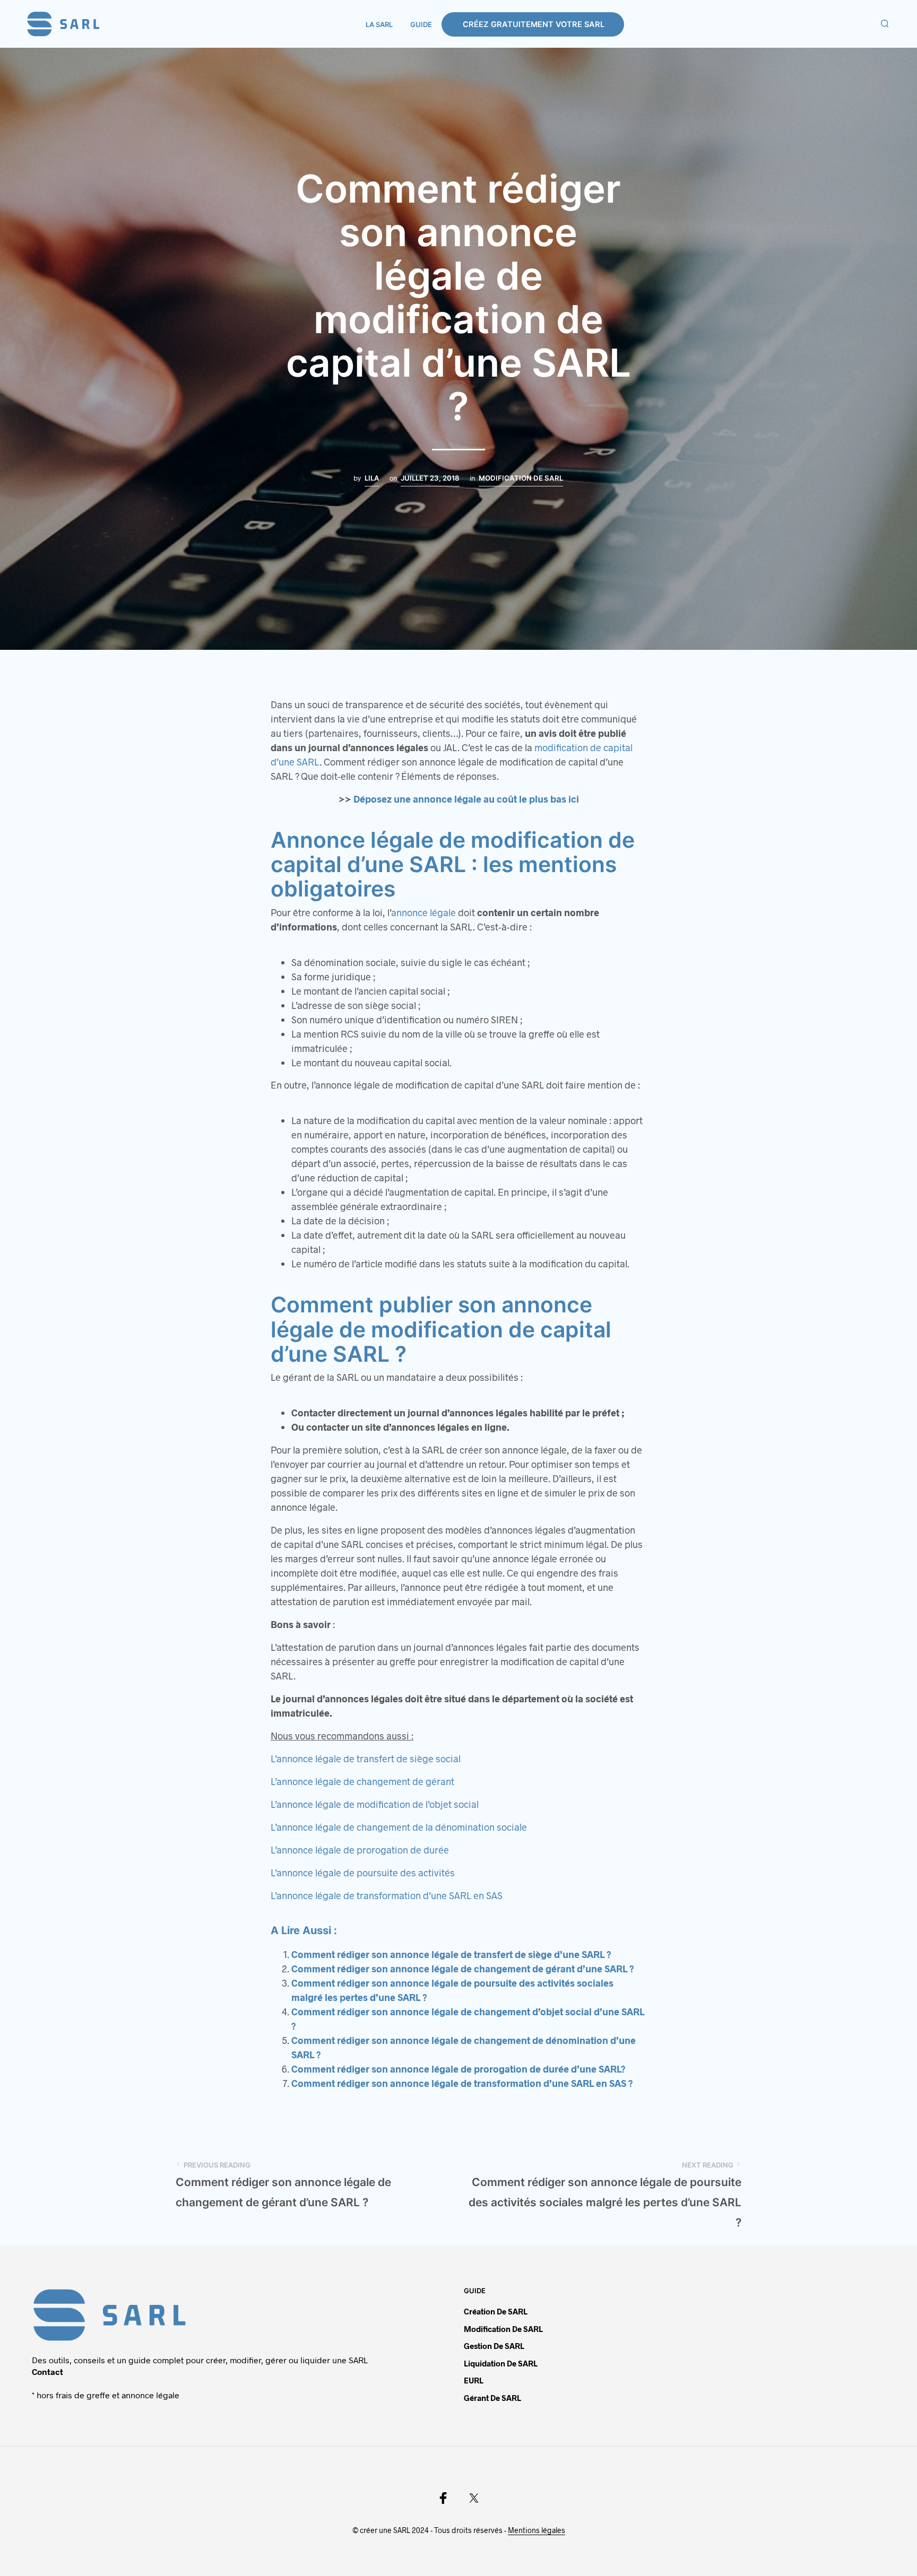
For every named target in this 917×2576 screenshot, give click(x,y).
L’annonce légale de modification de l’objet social (375, 1804)
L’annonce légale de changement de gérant (362, 1781)
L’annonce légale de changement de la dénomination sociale (399, 1827)
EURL (474, 2380)
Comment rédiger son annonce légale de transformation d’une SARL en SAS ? (462, 2083)
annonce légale (423, 912)
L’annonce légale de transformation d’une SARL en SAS (387, 1895)
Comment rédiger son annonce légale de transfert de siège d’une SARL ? (451, 1954)
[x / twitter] (474, 2498)
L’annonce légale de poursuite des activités (363, 1873)
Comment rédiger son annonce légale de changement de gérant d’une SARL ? (463, 1969)
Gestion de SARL (494, 2346)
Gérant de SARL (492, 2398)
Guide (421, 24)
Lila (372, 478)
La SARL (379, 24)
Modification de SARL (521, 478)
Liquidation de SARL (501, 2363)
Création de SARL (496, 2311)
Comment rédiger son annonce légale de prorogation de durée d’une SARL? (458, 2069)
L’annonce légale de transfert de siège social (366, 1759)
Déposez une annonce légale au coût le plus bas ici (466, 799)
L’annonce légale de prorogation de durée (360, 1850)
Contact (47, 2372)
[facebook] (443, 2498)
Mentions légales (537, 2530)
